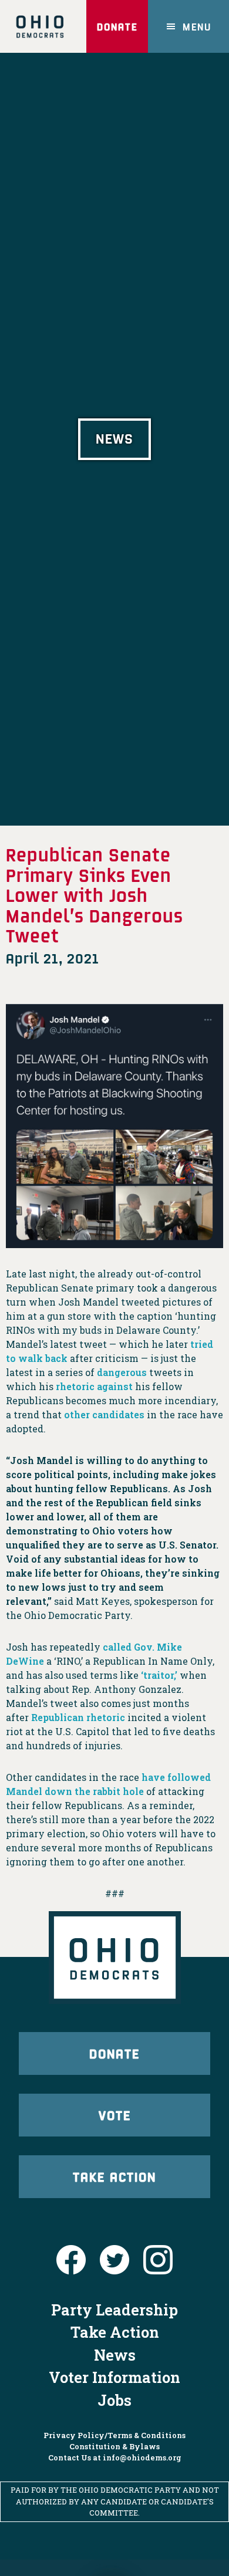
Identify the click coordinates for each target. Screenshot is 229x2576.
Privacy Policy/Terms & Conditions (114, 2435)
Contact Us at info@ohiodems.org (115, 2457)
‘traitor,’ (159, 1675)
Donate (117, 26)
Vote (115, 2115)
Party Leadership (114, 2310)
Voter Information (114, 2377)
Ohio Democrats (40, 26)
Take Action (114, 2176)
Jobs (114, 2400)
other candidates (104, 1414)
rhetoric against (94, 1386)
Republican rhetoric (78, 1717)
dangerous (122, 1372)
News (115, 2355)
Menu (197, 26)
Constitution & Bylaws (114, 2446)
